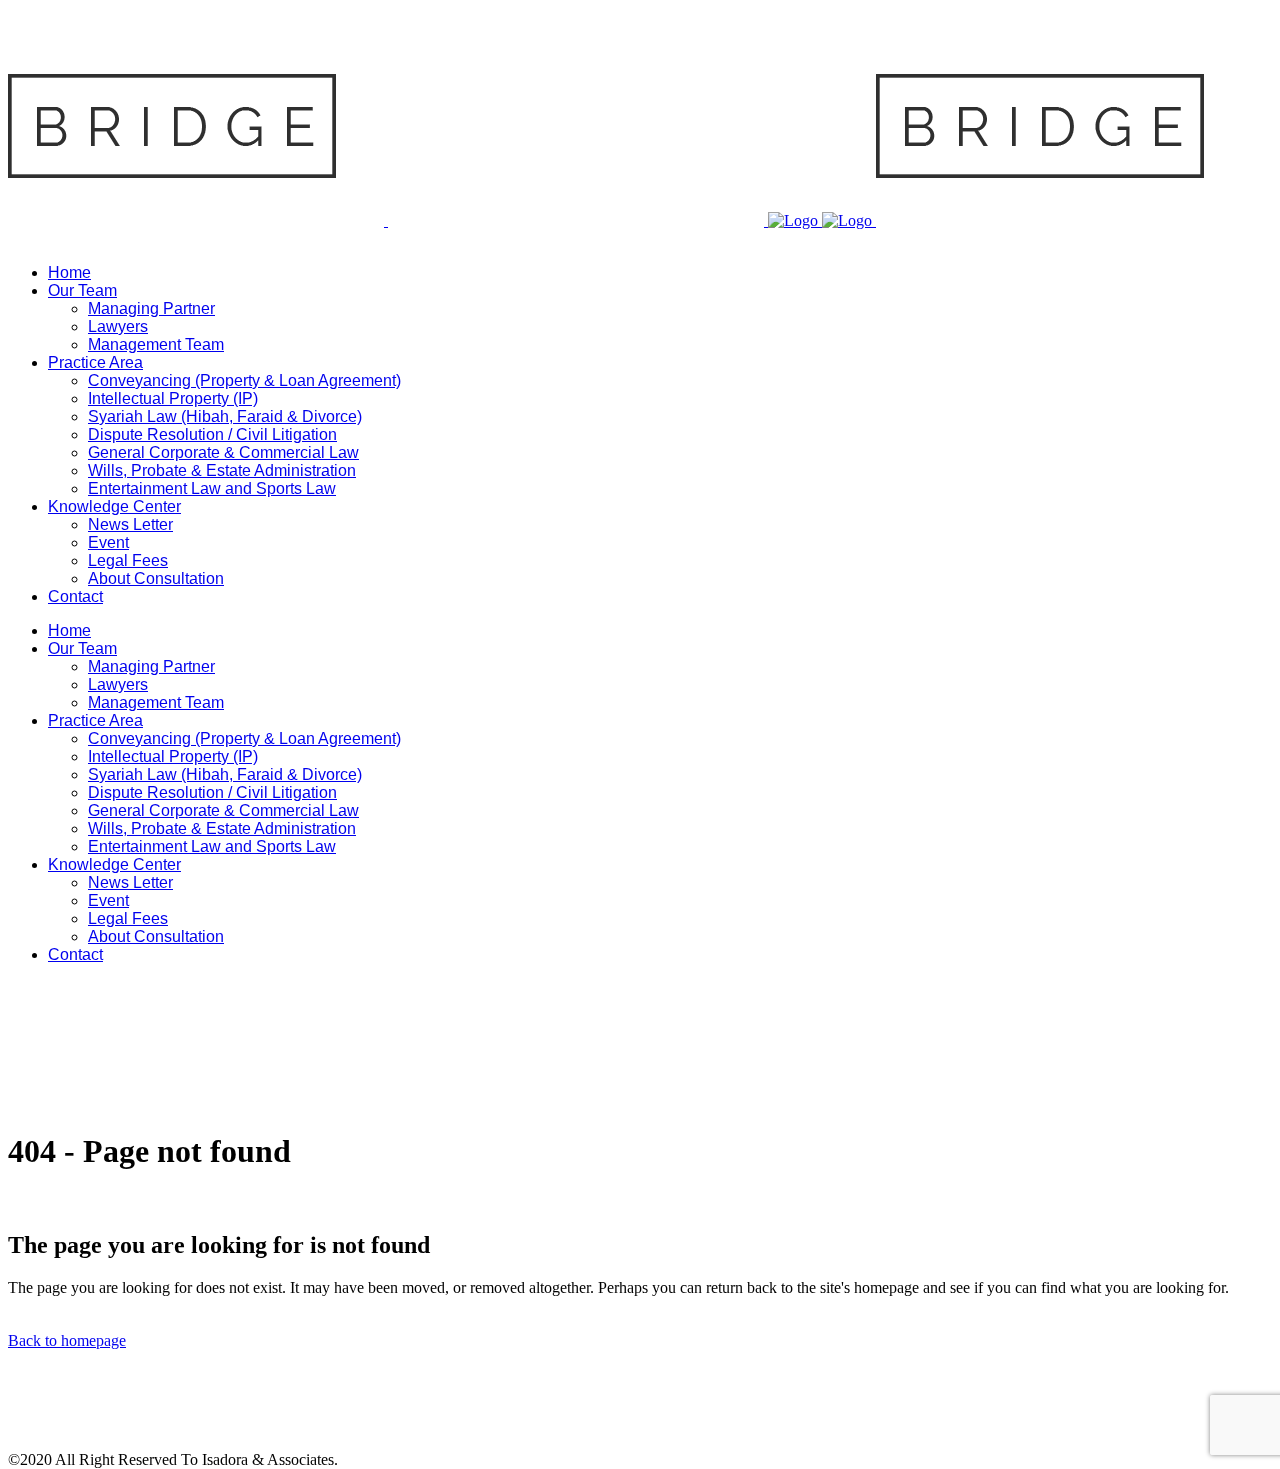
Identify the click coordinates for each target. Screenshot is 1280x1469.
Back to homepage (67, 1340)
